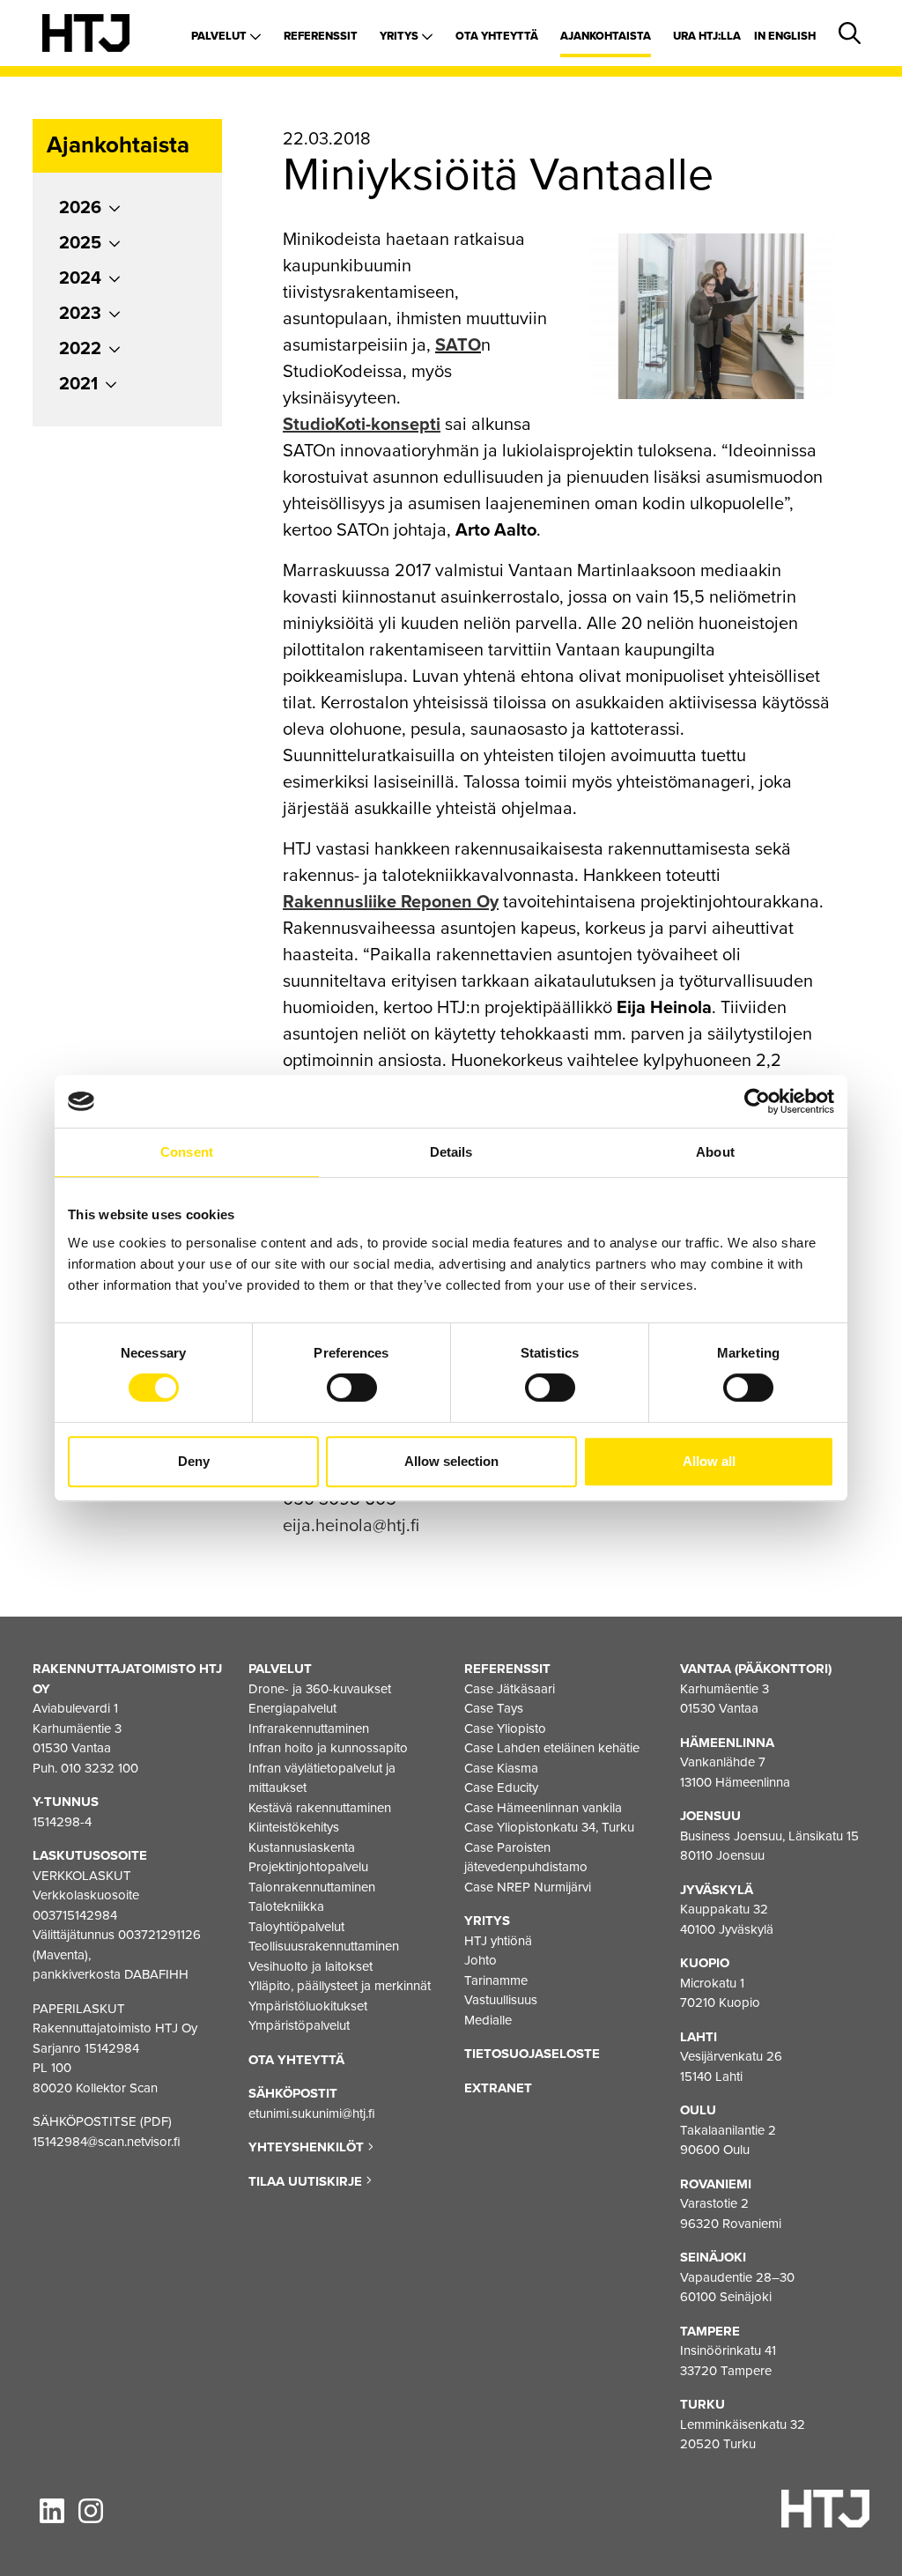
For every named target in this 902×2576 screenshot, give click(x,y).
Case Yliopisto (505, 1728)
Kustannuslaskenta (302, 1847)
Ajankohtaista (606, 36)
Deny (194, 1461)
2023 (80, 314)
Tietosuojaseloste (532, 2054)
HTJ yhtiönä (498, 1941)
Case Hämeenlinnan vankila (543, 1808)
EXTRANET (498, 2088)
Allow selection (451, 1461)
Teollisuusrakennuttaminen (324, 1946)
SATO (458, 345)
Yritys (400, 36)
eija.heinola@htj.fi (351, 1526)
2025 (80, 243)
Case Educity (501, 1788)
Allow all (709, 1461)
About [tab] (715, 1152)
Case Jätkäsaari (510, 1689)
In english (785, 36)
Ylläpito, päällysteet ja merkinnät (340, 1986)
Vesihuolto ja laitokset (311, 1966)
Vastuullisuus (501, 2000)
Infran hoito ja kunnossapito (328, 1748)
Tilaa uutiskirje (307, 2181)
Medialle (488, 2020)
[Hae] (847, 34)
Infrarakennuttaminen (309, 1728)
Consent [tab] (187, 1152)
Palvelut (220, 36)
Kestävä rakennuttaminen (320, 1808)
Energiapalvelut (292, 1708)
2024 (80, 278)
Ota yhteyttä (497, 36)
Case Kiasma (501, 1768)
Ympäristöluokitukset (308, 2006)
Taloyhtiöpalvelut (296, 1927)
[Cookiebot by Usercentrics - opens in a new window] (757, 1101)
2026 (80, 208)
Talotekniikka (286, 1906)
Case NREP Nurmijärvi (528, 1887)
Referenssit (321, 36)
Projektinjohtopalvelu (308, 1867)
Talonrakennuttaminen (312, 1887)
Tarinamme (496, 1980)
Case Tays (494, 1708)
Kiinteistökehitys (294, 1827)
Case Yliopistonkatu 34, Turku (549, 1827)
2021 (78, 384)
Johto (481, 1960)
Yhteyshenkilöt (308, 2147)
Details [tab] (451, 1152)
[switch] (352, 1388)
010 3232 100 (100, 1768)
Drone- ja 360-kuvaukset (320, 1689)
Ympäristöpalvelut (299, 2025)
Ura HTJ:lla (707, 36)
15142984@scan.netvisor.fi (107, 2142)
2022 (80, 349)
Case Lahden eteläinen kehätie (552, 1748)
